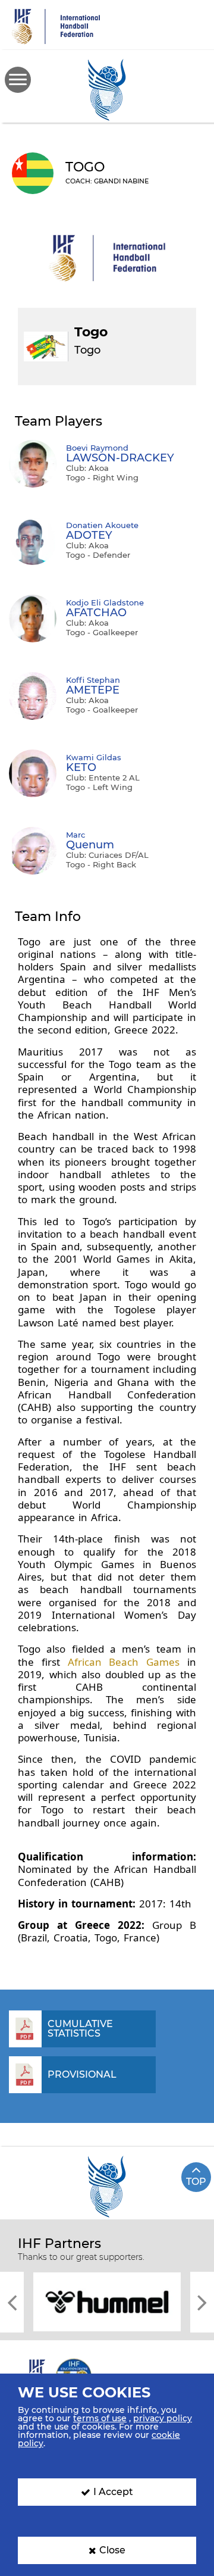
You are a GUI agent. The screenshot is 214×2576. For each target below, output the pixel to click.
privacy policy (163, 2418)
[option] (110, 2301)
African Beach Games (124, 1662)
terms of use (100, 2418)
